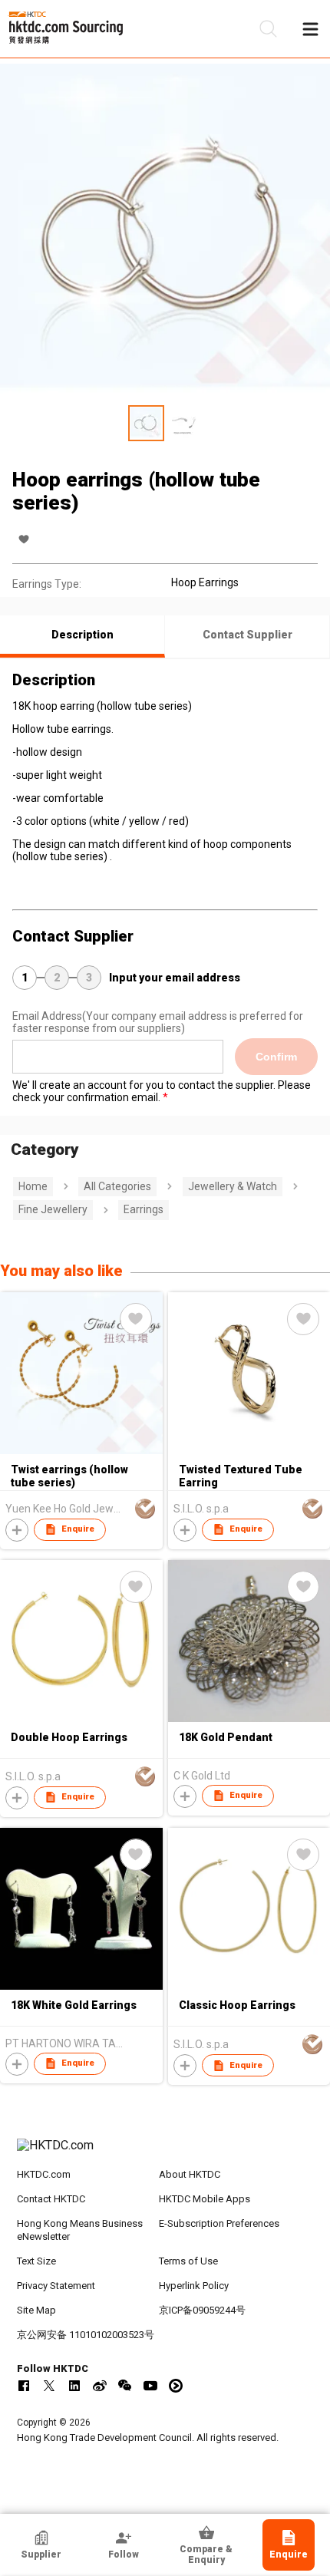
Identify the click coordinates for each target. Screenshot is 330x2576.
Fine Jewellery (53, 1209)
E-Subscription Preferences (219, 2223)
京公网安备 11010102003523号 (86, 2335)
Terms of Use (188, 2261)
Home (33, 1186)
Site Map (36, 2310)
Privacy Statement (56, 2286)
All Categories (117, 1186)
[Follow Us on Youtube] (150, 2386)
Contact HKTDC (51, 2199)
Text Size (36, 2261)
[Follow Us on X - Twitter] (49, 2386)
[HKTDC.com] (165, 2153)
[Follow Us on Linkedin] (74, 2386)
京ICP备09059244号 (202, 2310)
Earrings (144, 1209)
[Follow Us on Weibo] (100, 2386)
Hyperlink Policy (194, 2286)
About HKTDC (190, 2174)
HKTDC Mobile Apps (205, 2199)
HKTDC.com (44, 2174)
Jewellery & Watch (233, 1186)
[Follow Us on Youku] (176, 2386)
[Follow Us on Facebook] (24, 2386)
